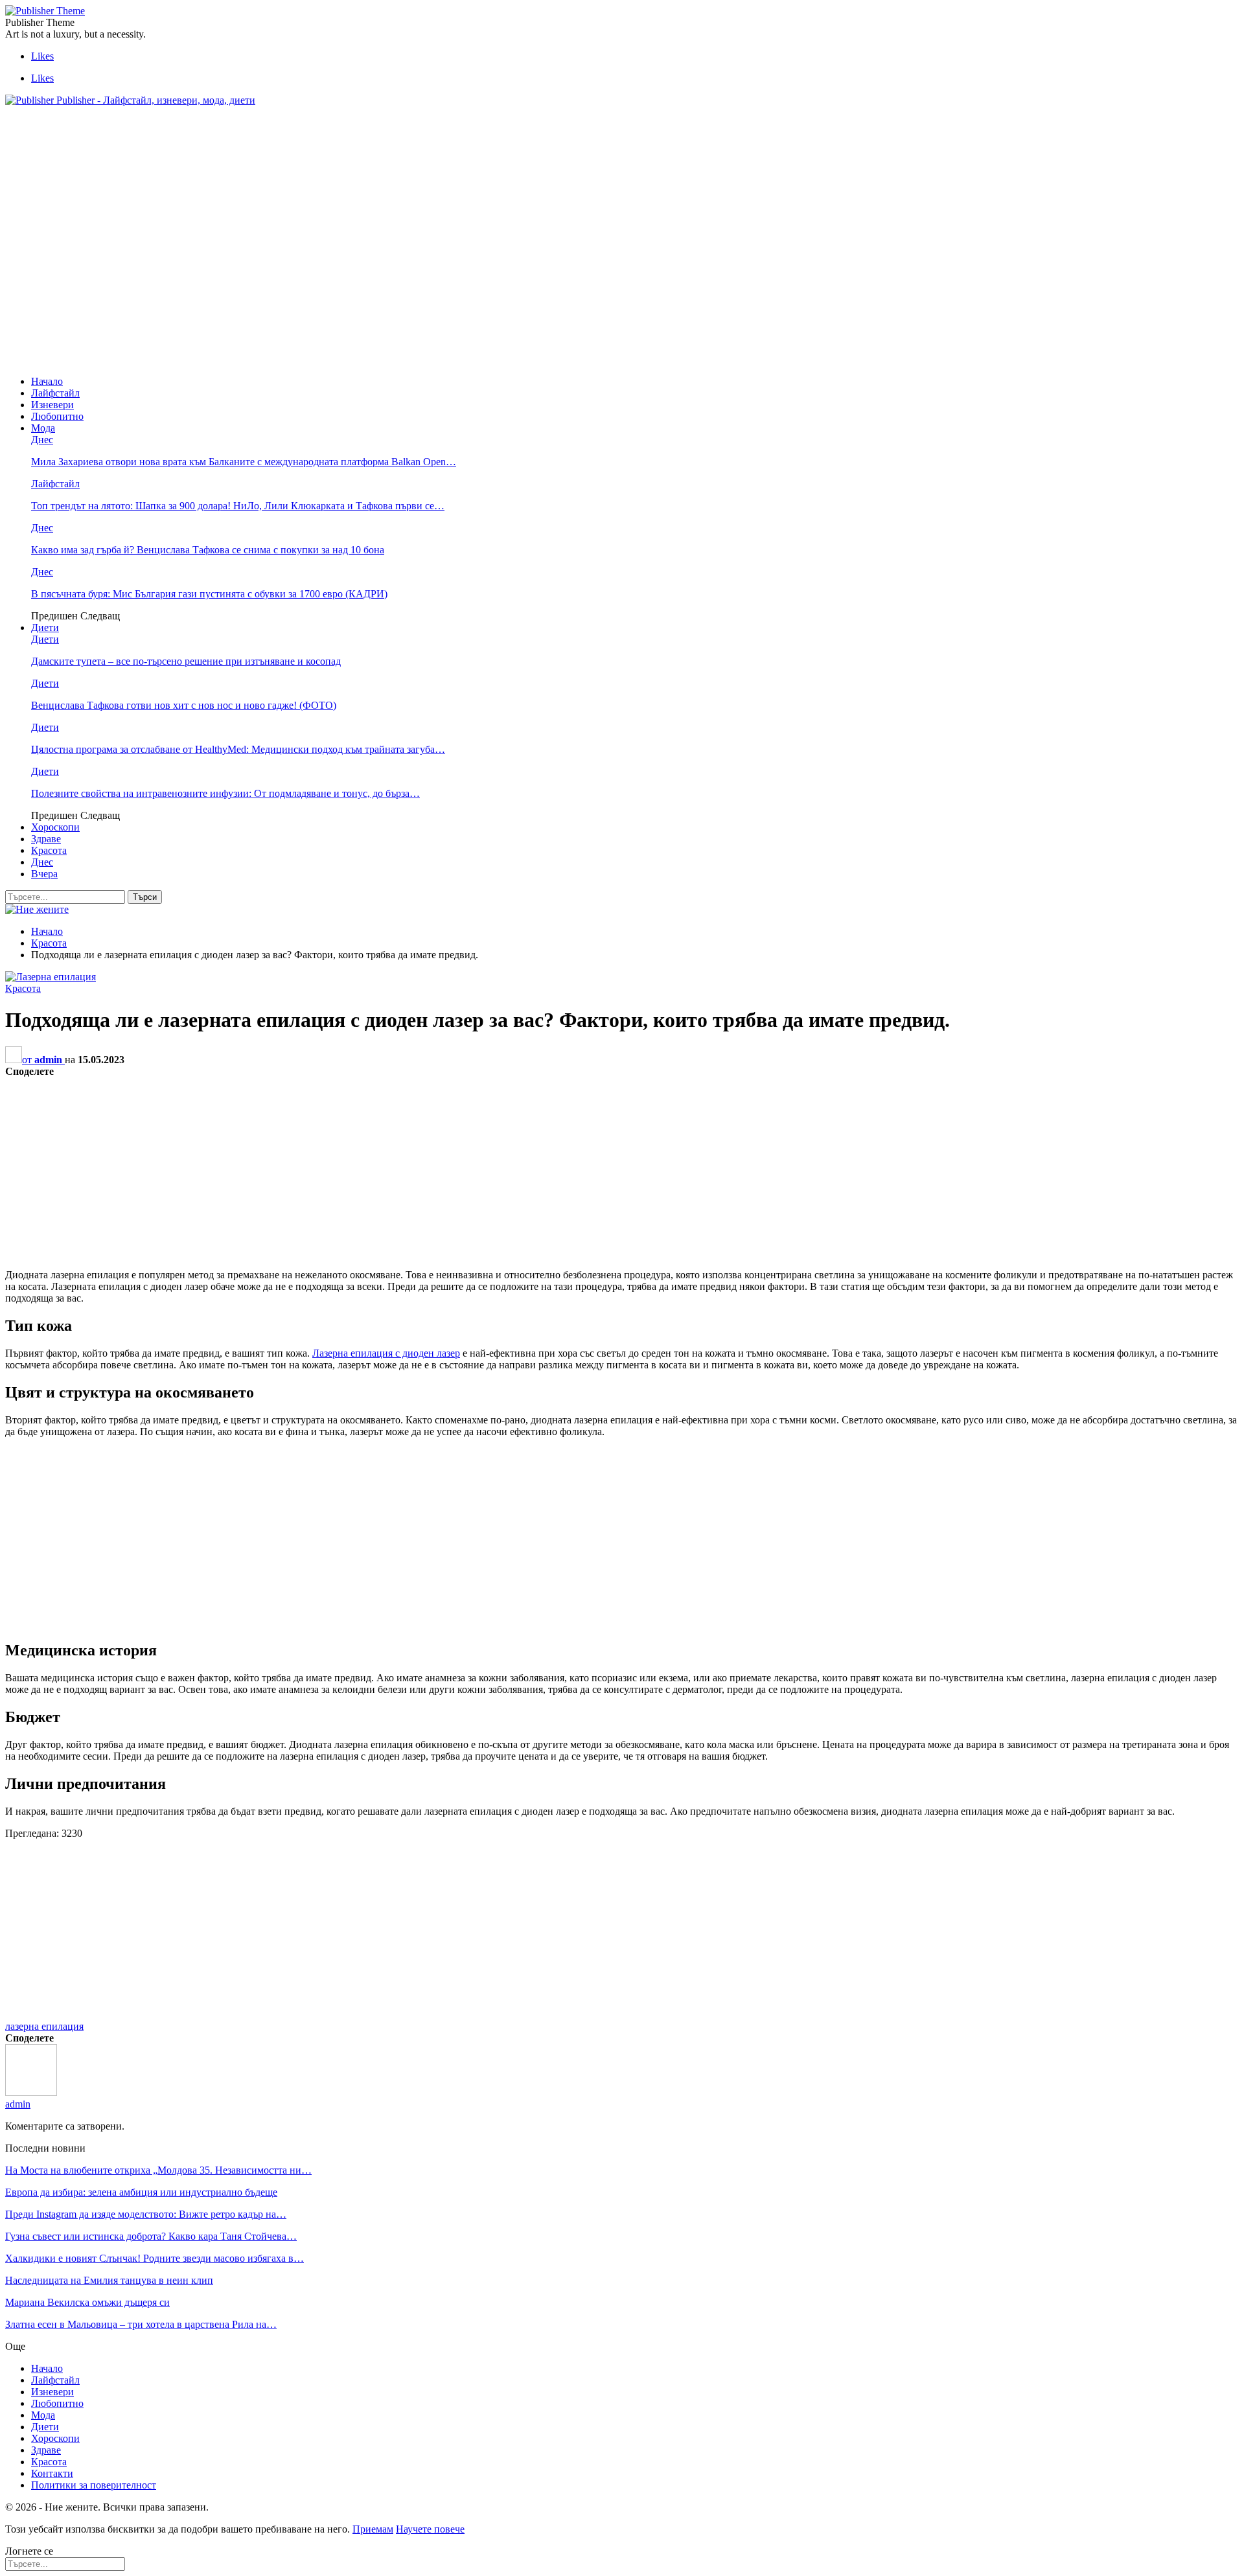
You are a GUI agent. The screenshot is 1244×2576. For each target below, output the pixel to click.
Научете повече (430, 2529)
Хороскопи (55, 827)
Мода (43, 428)
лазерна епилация (44, 2026)
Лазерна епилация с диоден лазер (386, 1353)
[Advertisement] (241, 146)
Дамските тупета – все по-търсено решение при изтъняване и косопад (186, 661)
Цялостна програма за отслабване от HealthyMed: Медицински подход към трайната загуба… (238, 749)
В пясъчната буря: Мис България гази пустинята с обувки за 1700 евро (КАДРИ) (209, 594)
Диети (45, 627)
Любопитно (57, 416)
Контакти (52, 2473)
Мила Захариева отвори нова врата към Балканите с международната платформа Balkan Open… (244, 462)
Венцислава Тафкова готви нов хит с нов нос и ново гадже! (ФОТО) (184, 705)
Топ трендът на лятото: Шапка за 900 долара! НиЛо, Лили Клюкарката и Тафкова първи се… (238, 506)
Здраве (46, 839)
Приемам (373, 2529)
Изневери (52, 405)
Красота (49, 850)
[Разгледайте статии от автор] (31, 2092)
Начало (47, 381)
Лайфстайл (55, 393)
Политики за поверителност (94, 2485)
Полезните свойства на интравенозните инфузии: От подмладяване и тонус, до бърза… (225, 793)
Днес (42, 440)
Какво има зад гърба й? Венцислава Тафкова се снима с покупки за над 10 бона (208, 550)
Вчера (44, 874)
